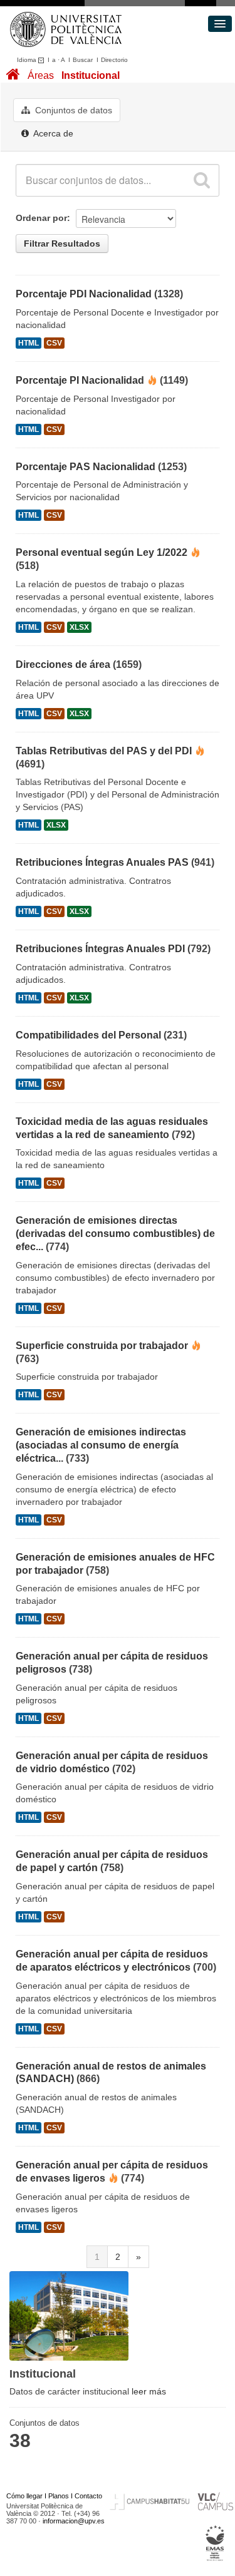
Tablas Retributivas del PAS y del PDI (104, 751)
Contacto (88, 2496)
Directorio (114, 60)
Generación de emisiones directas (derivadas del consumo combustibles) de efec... (115, 1234)
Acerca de (52, 133)
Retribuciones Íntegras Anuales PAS (102, 862)
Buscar (83, 60)
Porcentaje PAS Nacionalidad (86, 467)
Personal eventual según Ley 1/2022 (102, 552)
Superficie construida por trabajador (102, 1346)
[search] (202, 180)
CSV (54, 343)
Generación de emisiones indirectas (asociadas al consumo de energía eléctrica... (101, 1445)
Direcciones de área (63, 665)
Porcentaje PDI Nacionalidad (84, 294)
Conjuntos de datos (72, 110)
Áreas (41, 75)
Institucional (91, 75)
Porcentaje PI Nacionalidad (80, 380)
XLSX (79, 627)
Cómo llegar (24, 2496)
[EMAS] (215, 2543)
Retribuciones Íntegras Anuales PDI (100, 949)
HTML (29, 343)
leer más (149, 2391)
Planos (59, 2496)
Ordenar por (41, 218)
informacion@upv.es (74, 2521)
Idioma (28, 60)
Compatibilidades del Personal (88, 1035)
